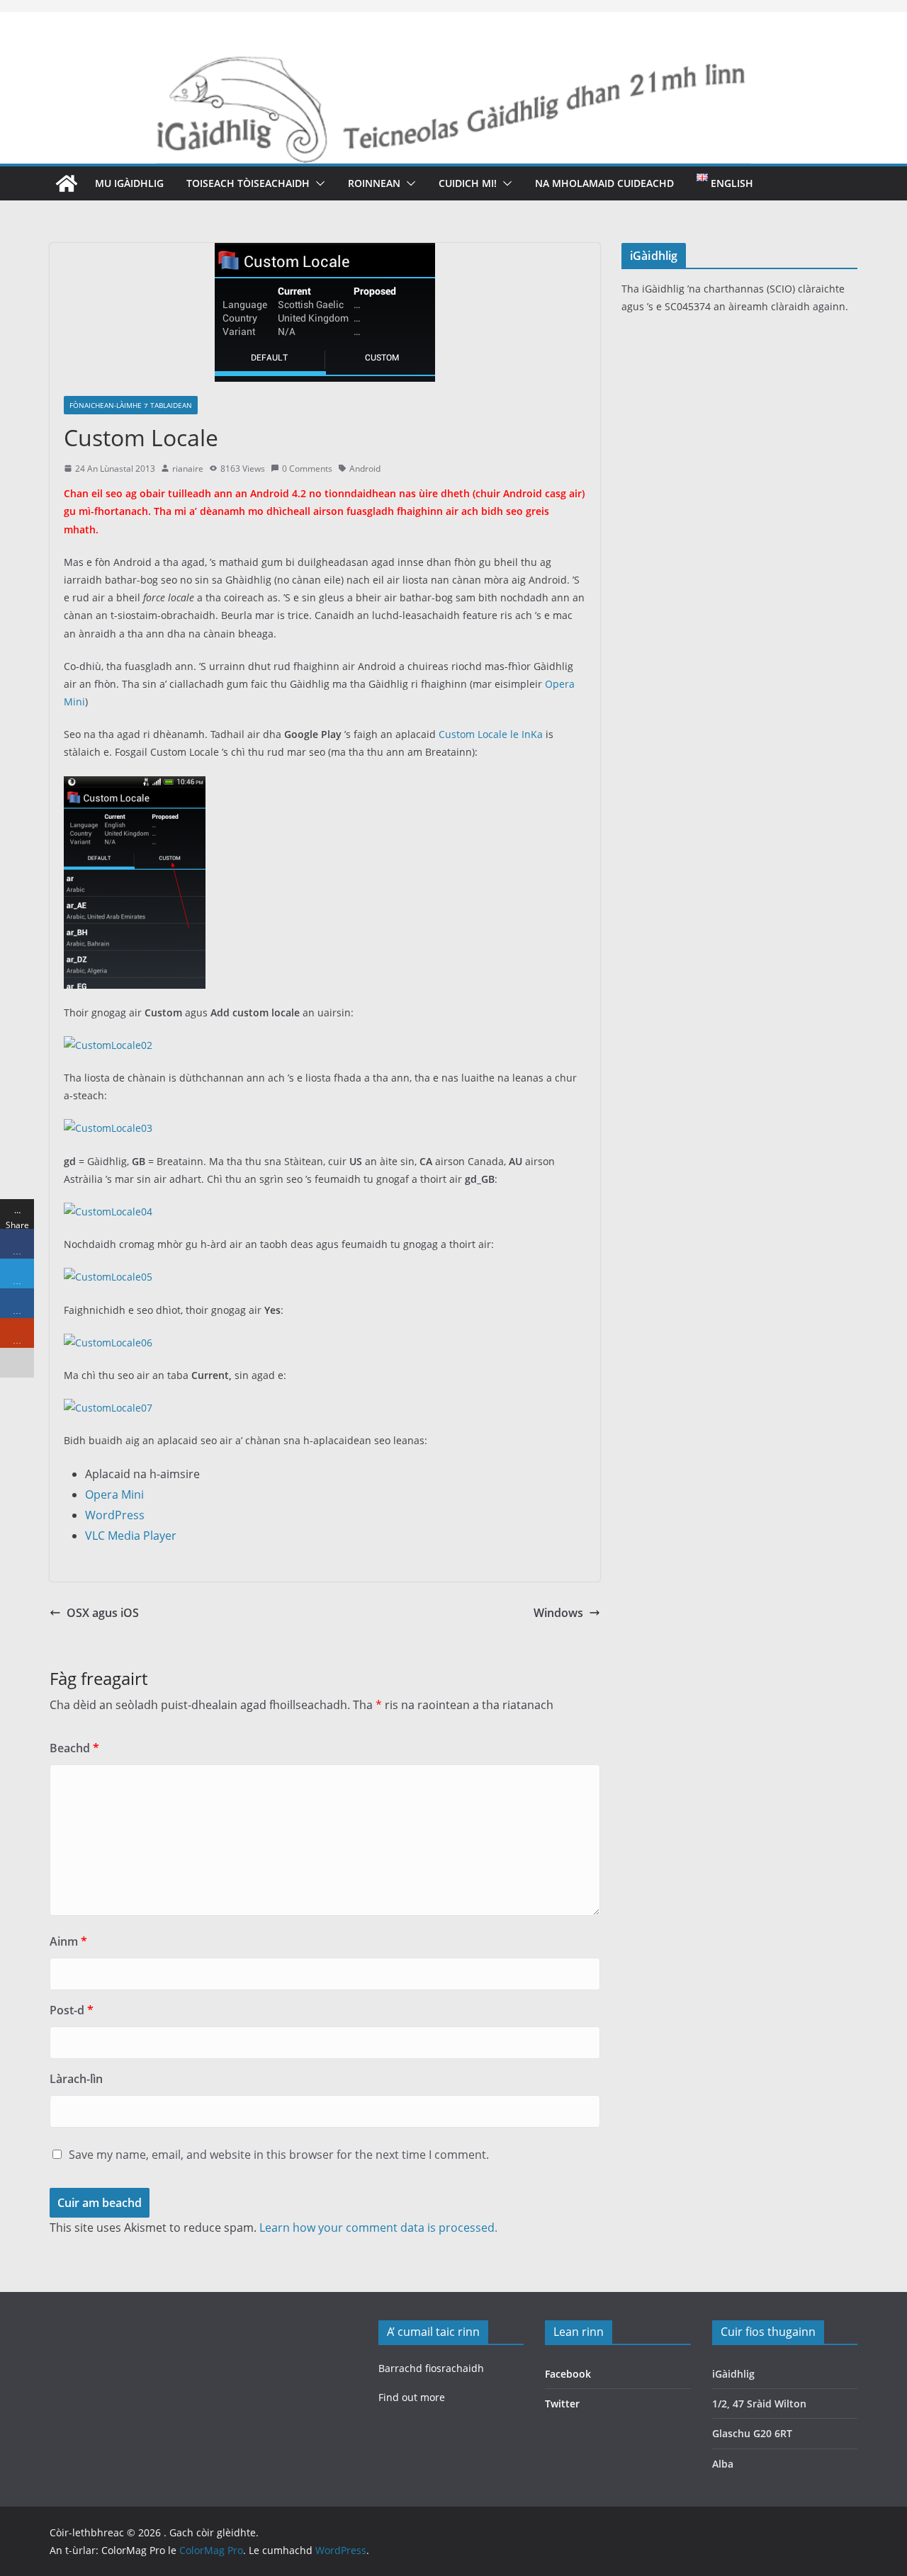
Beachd (74, 1748)
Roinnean (374, 183)
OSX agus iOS (103, 1613)
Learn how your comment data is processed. (378, 2228)
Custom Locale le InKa (491, 734)
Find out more (412, 2397)
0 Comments (307, 469)
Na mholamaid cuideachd (604, 183)
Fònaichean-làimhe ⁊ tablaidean (131, 405)
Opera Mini (114, 1494)
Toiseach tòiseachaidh (248, 183)
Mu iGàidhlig (129, 183)
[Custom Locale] (135, 785)
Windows (558, 1613)
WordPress (115, 1515)
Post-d (72, 2010)
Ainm (68, 1941)
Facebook (568, 2374)
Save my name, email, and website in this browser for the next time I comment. (279, 2155)
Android (365, 469)
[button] (317, 183)
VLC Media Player (131, 1536)
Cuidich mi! (468, 183)
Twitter (562, 2404)
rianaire (188, 469)
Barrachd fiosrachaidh (431, 2368)
